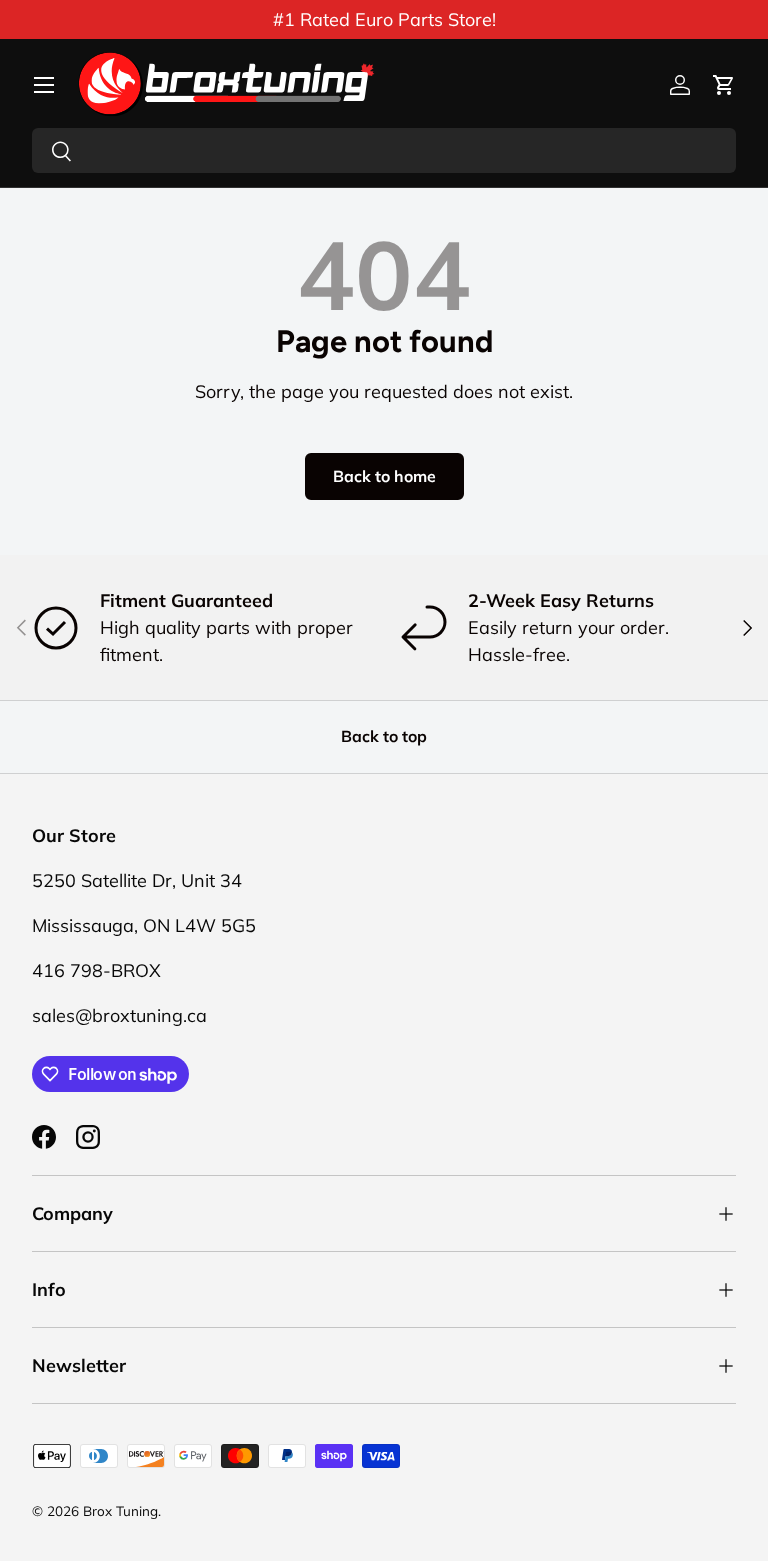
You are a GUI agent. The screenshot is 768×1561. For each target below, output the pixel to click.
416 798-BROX (96, 970)
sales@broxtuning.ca (119, 1015)
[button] (724, 85)
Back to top (384, 736)
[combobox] (384, 150)
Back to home (384, 476)
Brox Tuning (120, 1510)
